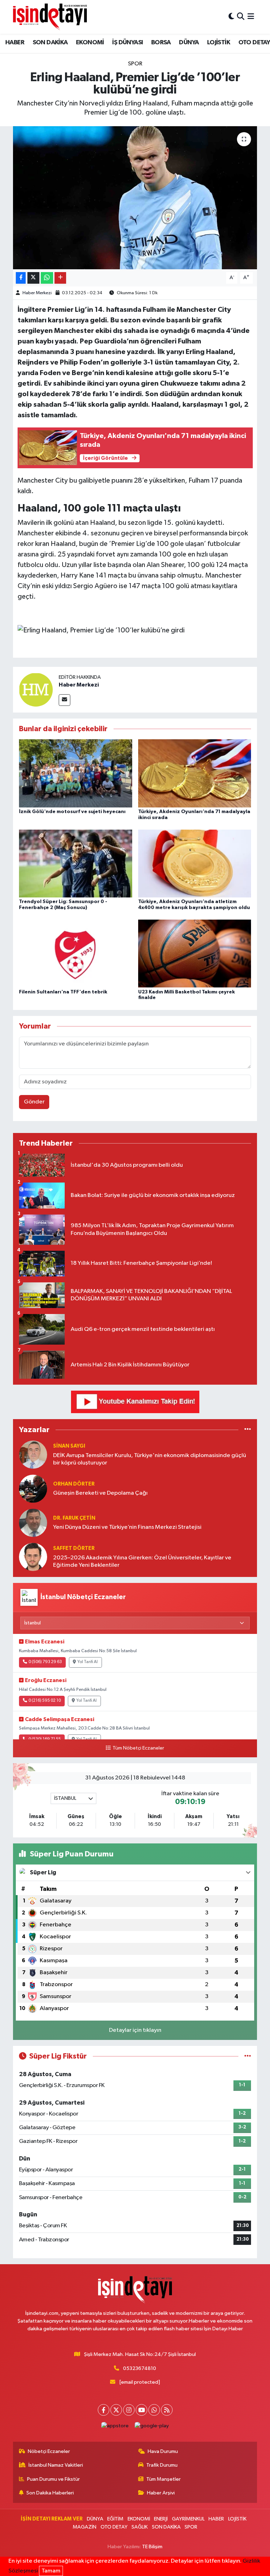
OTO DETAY (114, 2527)
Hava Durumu (163, 2451)
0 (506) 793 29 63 (45, 1662)
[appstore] (115, 2426)
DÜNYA (189, 43)
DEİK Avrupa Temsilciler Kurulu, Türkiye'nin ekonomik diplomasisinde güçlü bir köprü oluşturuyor (150, 1459)
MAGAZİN (85, 2527)
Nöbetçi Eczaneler (49, 2451)
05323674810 (140, 2368)
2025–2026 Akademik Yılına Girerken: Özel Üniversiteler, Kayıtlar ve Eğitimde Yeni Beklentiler (142, 1561)
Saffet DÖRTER (74, 1548)
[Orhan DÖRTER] (33, 1489)
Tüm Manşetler (163, 2479)
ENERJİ (161, 2519)
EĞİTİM (115, 2519)
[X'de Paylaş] (33, 278)
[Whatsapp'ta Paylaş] (47, 278)
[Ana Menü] (251, 17)
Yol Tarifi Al (88, 1662)
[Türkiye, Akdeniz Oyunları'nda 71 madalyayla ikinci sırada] (195, 773)
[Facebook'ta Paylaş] (21, 278)
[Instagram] (129, 2410)
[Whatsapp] (154, 2410)
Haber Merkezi (37, 293)
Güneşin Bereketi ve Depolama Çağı (100, 1493)
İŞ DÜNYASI (127, 43)
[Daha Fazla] (60, 278)
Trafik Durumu (162, 2465)
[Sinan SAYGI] (33, 1454)
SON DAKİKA (50, 43)
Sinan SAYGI (69, 1446)
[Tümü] (248, 1430)
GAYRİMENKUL (188, 2519)
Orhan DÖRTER (74, 1484)
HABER (15, 43)
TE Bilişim (152, 2547)
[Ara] (241, 17)
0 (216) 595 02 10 (45, 1701)
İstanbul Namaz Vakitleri (56, 2465)
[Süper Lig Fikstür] (248, 2056)
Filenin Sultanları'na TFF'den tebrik (63, 992)
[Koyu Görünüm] (231, 17)
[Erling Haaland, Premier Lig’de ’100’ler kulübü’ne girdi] (135, 198)
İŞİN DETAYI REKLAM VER (52, 2519)
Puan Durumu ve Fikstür (53, 2479)
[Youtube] (142, 2410)
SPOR (135, 64)
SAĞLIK (140, 2527)
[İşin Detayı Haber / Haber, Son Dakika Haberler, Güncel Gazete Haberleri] (50, 17)
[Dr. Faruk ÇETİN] (33, 1523)
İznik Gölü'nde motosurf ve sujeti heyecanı (72, 812)
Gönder (34, 1102)
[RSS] (167, 2410)
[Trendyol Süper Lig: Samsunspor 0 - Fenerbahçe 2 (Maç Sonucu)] (76, 863)
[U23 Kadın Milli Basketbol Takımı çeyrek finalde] (195, 954)
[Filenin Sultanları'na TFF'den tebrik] (76, 954)
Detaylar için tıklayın (135, 2030)
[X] (116, 2410)
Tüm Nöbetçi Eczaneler (138, 1748)
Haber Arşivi (161, 2493)
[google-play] (152, 2426)
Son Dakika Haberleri (50, 2493)
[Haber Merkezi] (36, 690)
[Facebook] (104, 2410)
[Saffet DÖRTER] (33, 1557)
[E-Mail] (65, 700)
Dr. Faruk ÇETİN (74, 1518)
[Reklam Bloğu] (135, 1402)
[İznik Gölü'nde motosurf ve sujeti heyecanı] (76, 773)
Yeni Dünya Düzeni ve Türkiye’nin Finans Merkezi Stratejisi (127, 1527)
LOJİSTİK (218, 43)
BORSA (161, 43)
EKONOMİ (90, 43)
